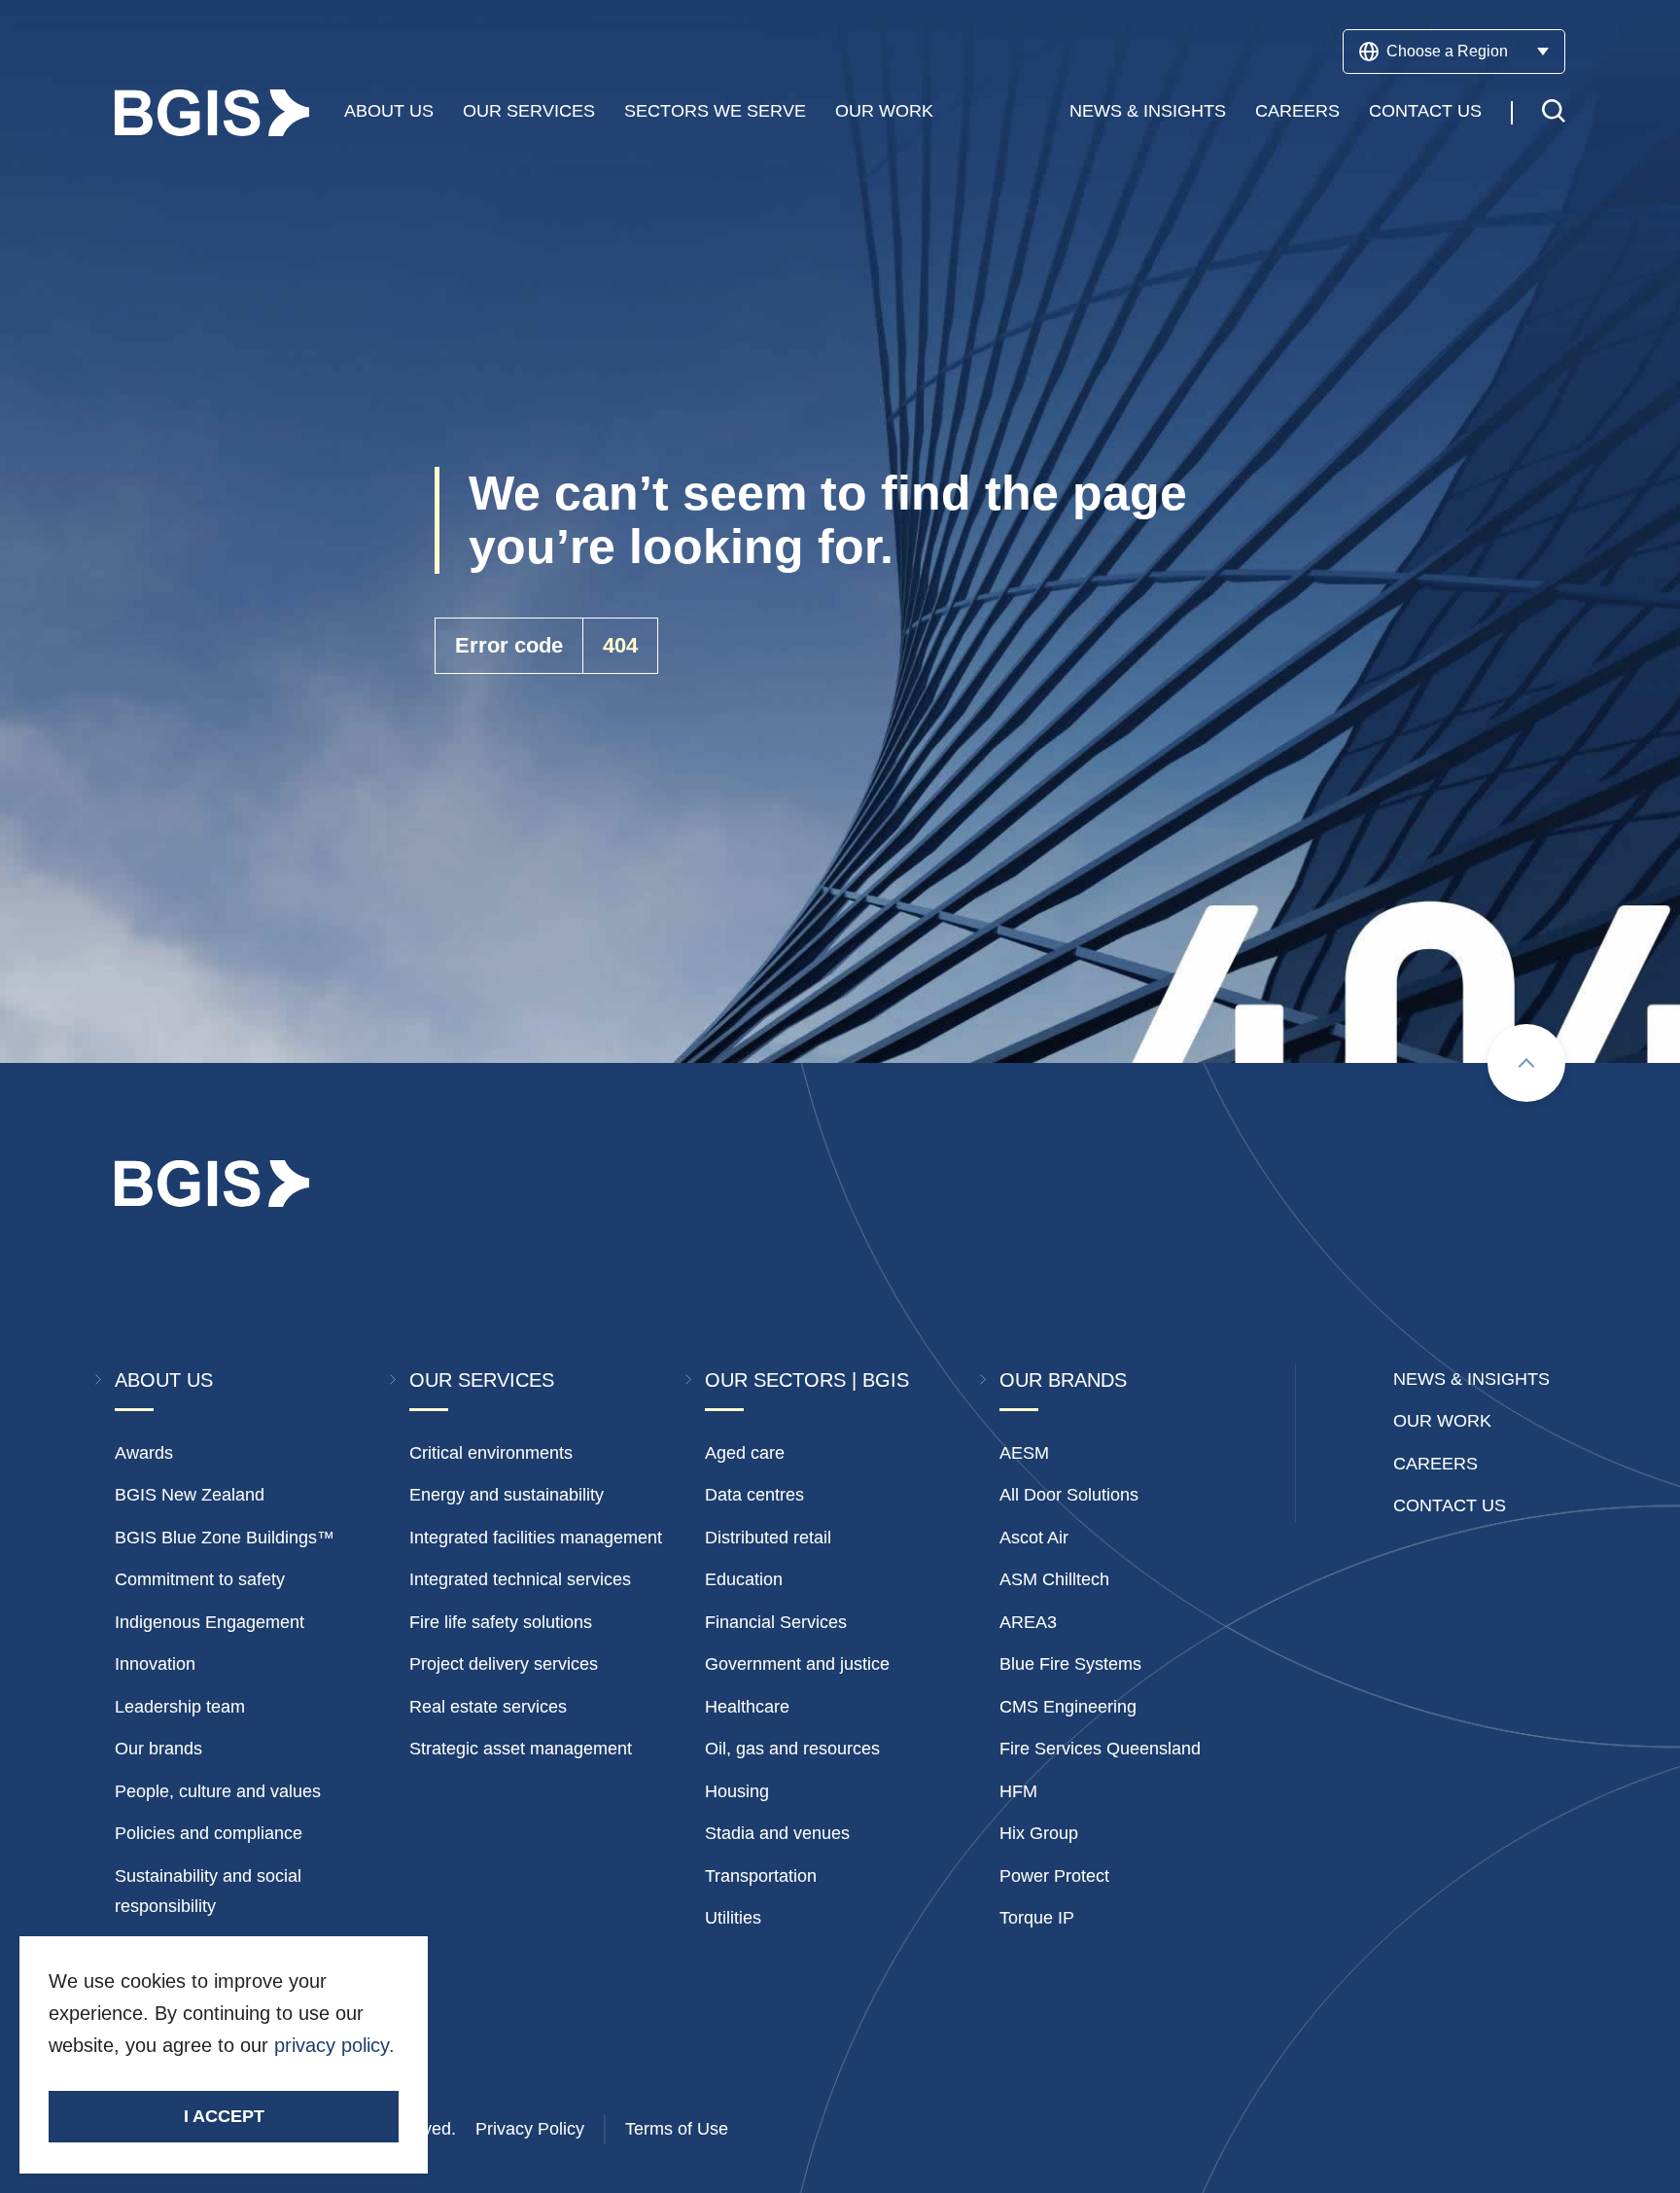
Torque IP (1037, 1918)
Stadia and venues (777, 1833)
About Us (389, 111)
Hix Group (1039, 1833)
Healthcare (747, 1707)
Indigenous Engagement (210, 1622)
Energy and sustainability (507, 1495)
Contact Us (1425, 111)
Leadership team (180, 1707)
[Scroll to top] (1526, 1063)
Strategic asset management (521, 1749)
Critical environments (491, 1453)
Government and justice (797, 1664)
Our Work (884, 111)
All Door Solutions (1069, 1495)
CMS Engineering (1068, 1707)
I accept (224, 2116)
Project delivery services (504, 1664)
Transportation (761, 1876)
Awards (144, 1453)
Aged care (745, 1453)
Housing (737, 1791)
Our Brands (1063, 1380)
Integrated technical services (520, 1579)
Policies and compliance (209, 1833)
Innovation (155, 1664)
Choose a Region (1447, 51)
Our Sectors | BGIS (807, 1380)
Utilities (733, 1918)
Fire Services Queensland (1100, 1749)
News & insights (1471, 1379)
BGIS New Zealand (190, 1495)
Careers (1297, 111)
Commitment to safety (200, 1579)
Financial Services (776, 1622)
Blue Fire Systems (1070, 1664)
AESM (1024, 1453)
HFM (1018, 1791)
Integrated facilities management (536, 1538)
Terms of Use (677, 2129)
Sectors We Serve (715, 111)
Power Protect (1054, 1876)
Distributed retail (768, 1538)
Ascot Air (1034, 1538)
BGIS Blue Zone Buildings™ (225, 1538)
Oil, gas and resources (792, 1749)
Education (744, 1579)
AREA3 (1028, 1622)
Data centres (754, 1495)
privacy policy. (334, 2045)
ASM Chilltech (1054, 1579)
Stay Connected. (232, 2078)
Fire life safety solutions (501, 1622)
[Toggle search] (1554, 113)
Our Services (529, 111)
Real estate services (488, 1707)
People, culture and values (218, 1791)
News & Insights (1148, 111)
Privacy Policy (530, 2129)
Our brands (158, 1749)
